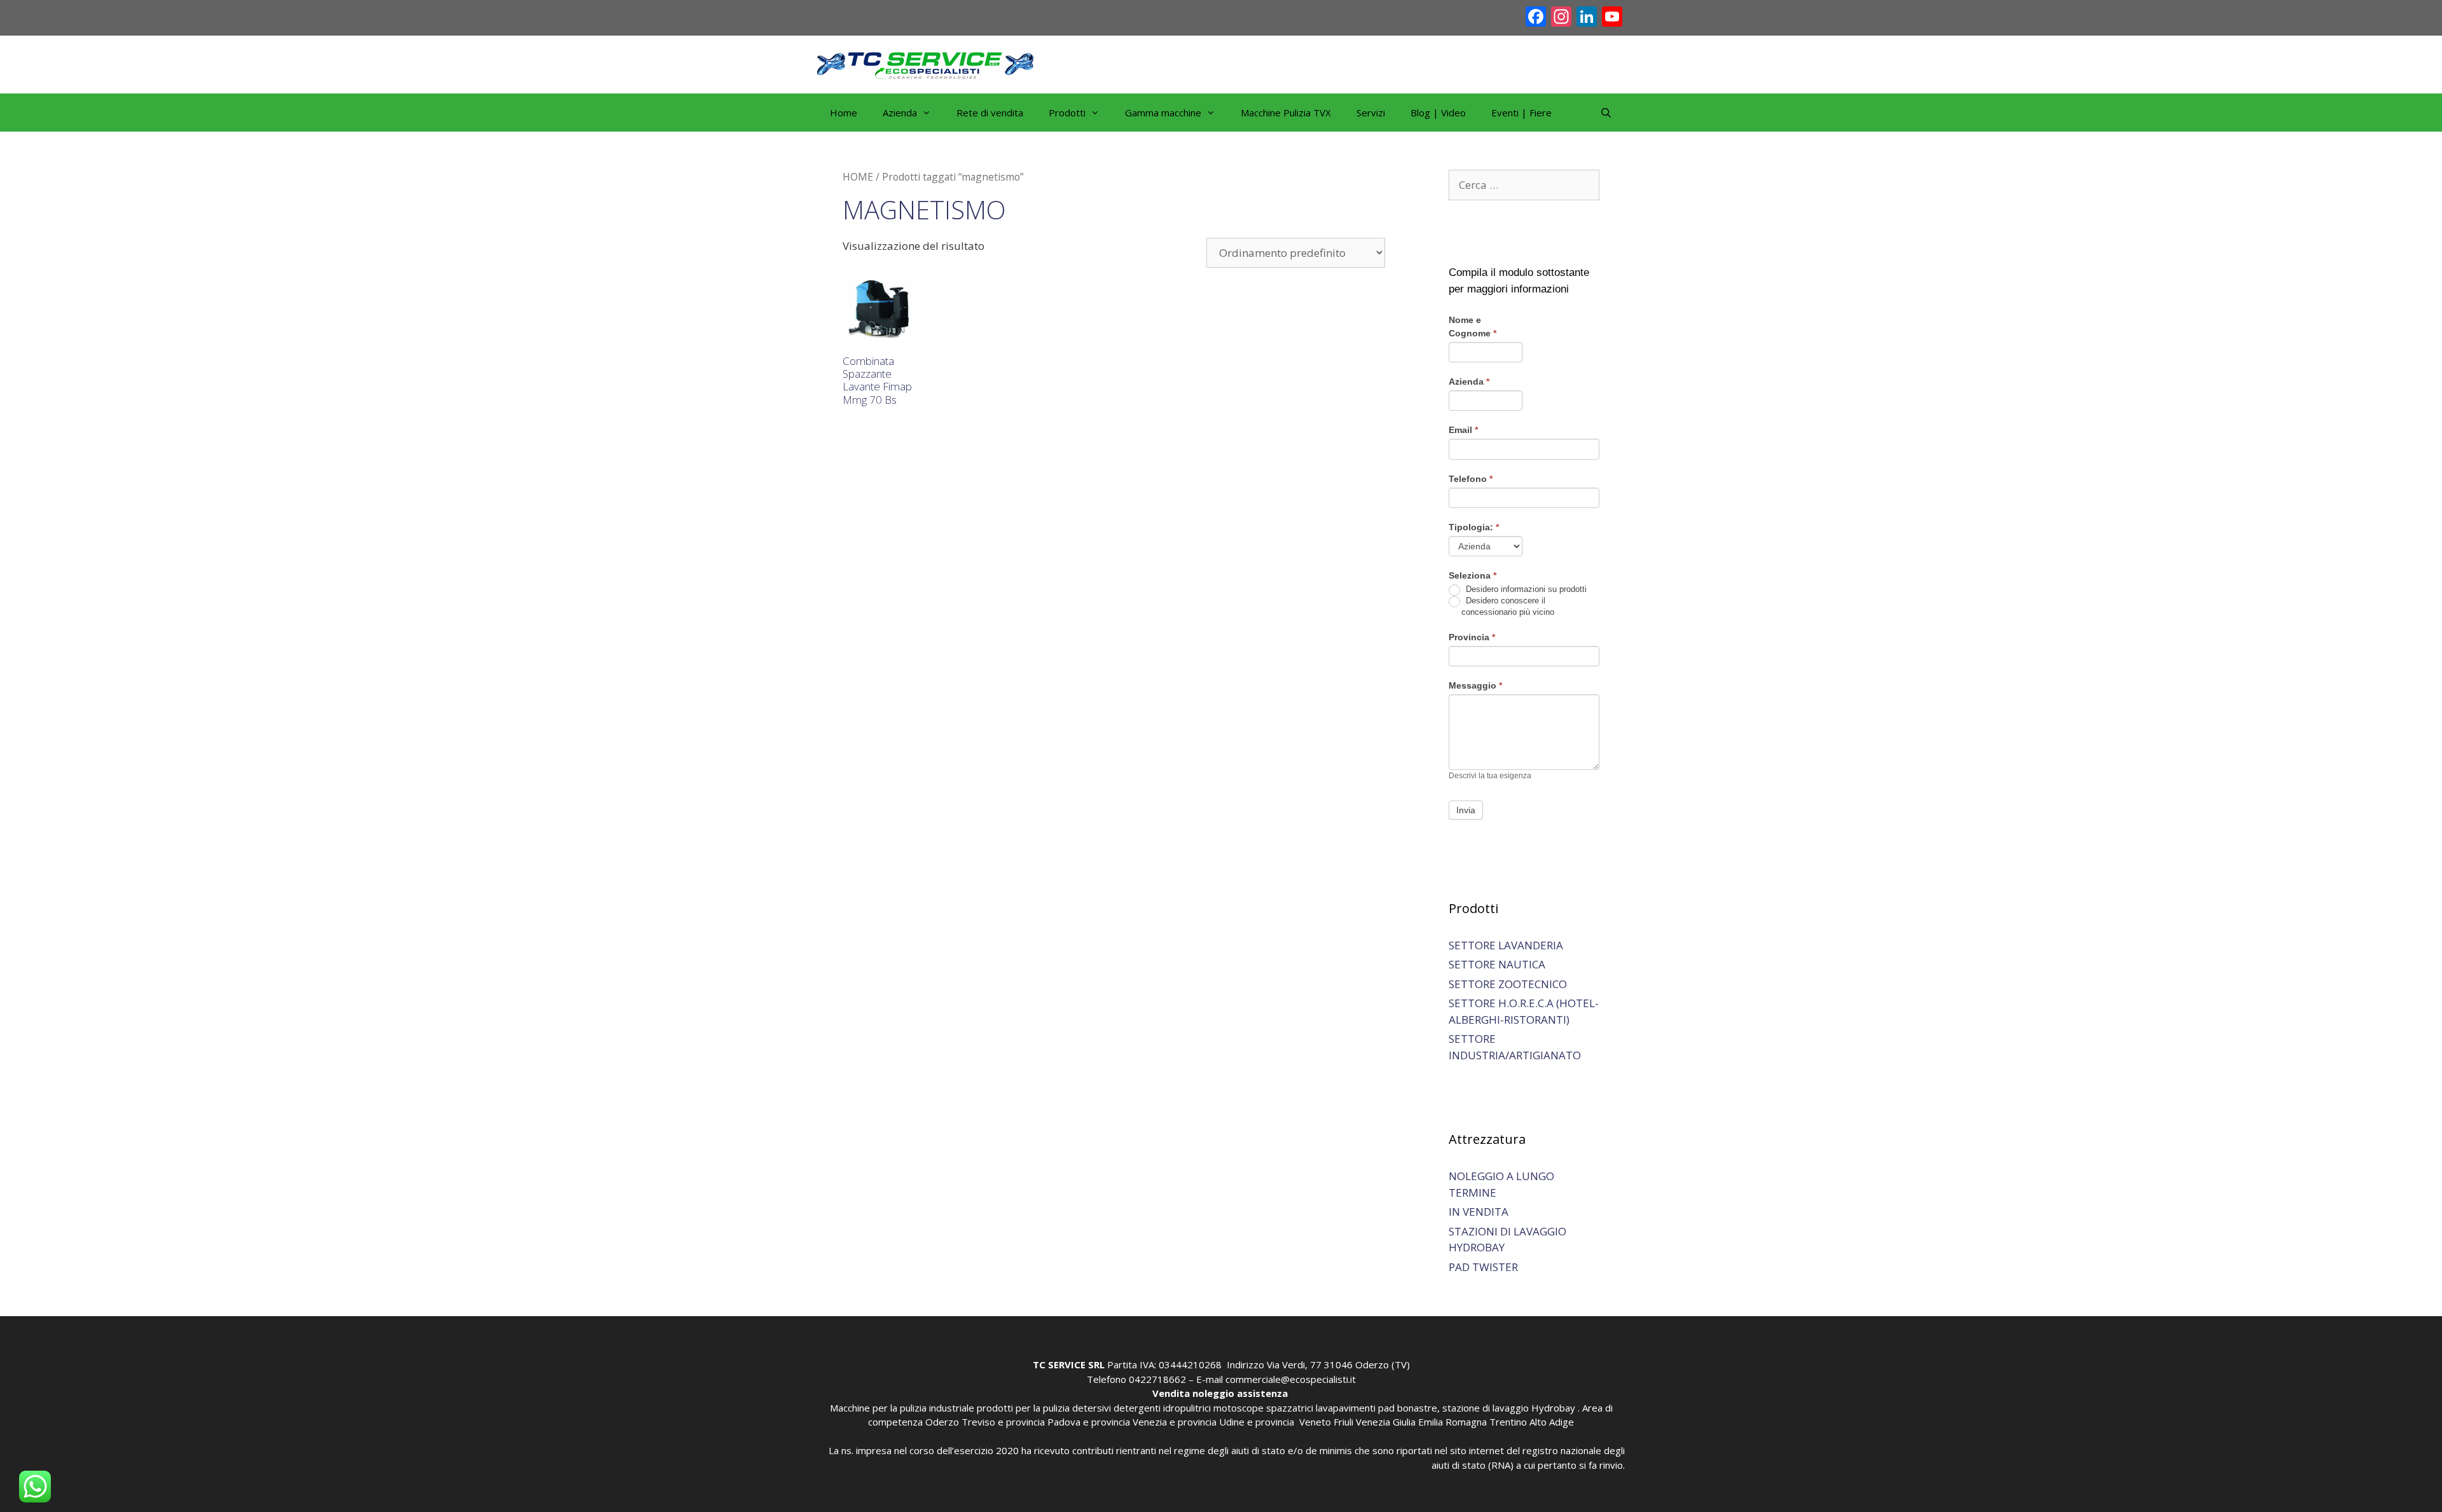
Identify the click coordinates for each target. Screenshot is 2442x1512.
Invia (1466, 810)
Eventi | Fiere (1521, 113)
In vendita (1479, 1212)
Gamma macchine (1163, 113)
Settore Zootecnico (1508, 984)
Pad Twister (1483, 1267)
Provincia (1472, 637)
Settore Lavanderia (1506, 945)
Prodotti (1067, 113)
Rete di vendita (990, 113)
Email (1463, 430)
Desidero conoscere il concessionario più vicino (1508, 606)
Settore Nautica (1497, 964)
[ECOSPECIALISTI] (927, 63)
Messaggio (1475, 685)
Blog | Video (1438, 113)
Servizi (1371, 113)
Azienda (1469, 381)
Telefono (1471, 479)
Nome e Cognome (1473, 326)
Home (844, 113)
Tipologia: (1474, 527)
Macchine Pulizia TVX (1286, 113)
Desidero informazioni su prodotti (1525, 589)
